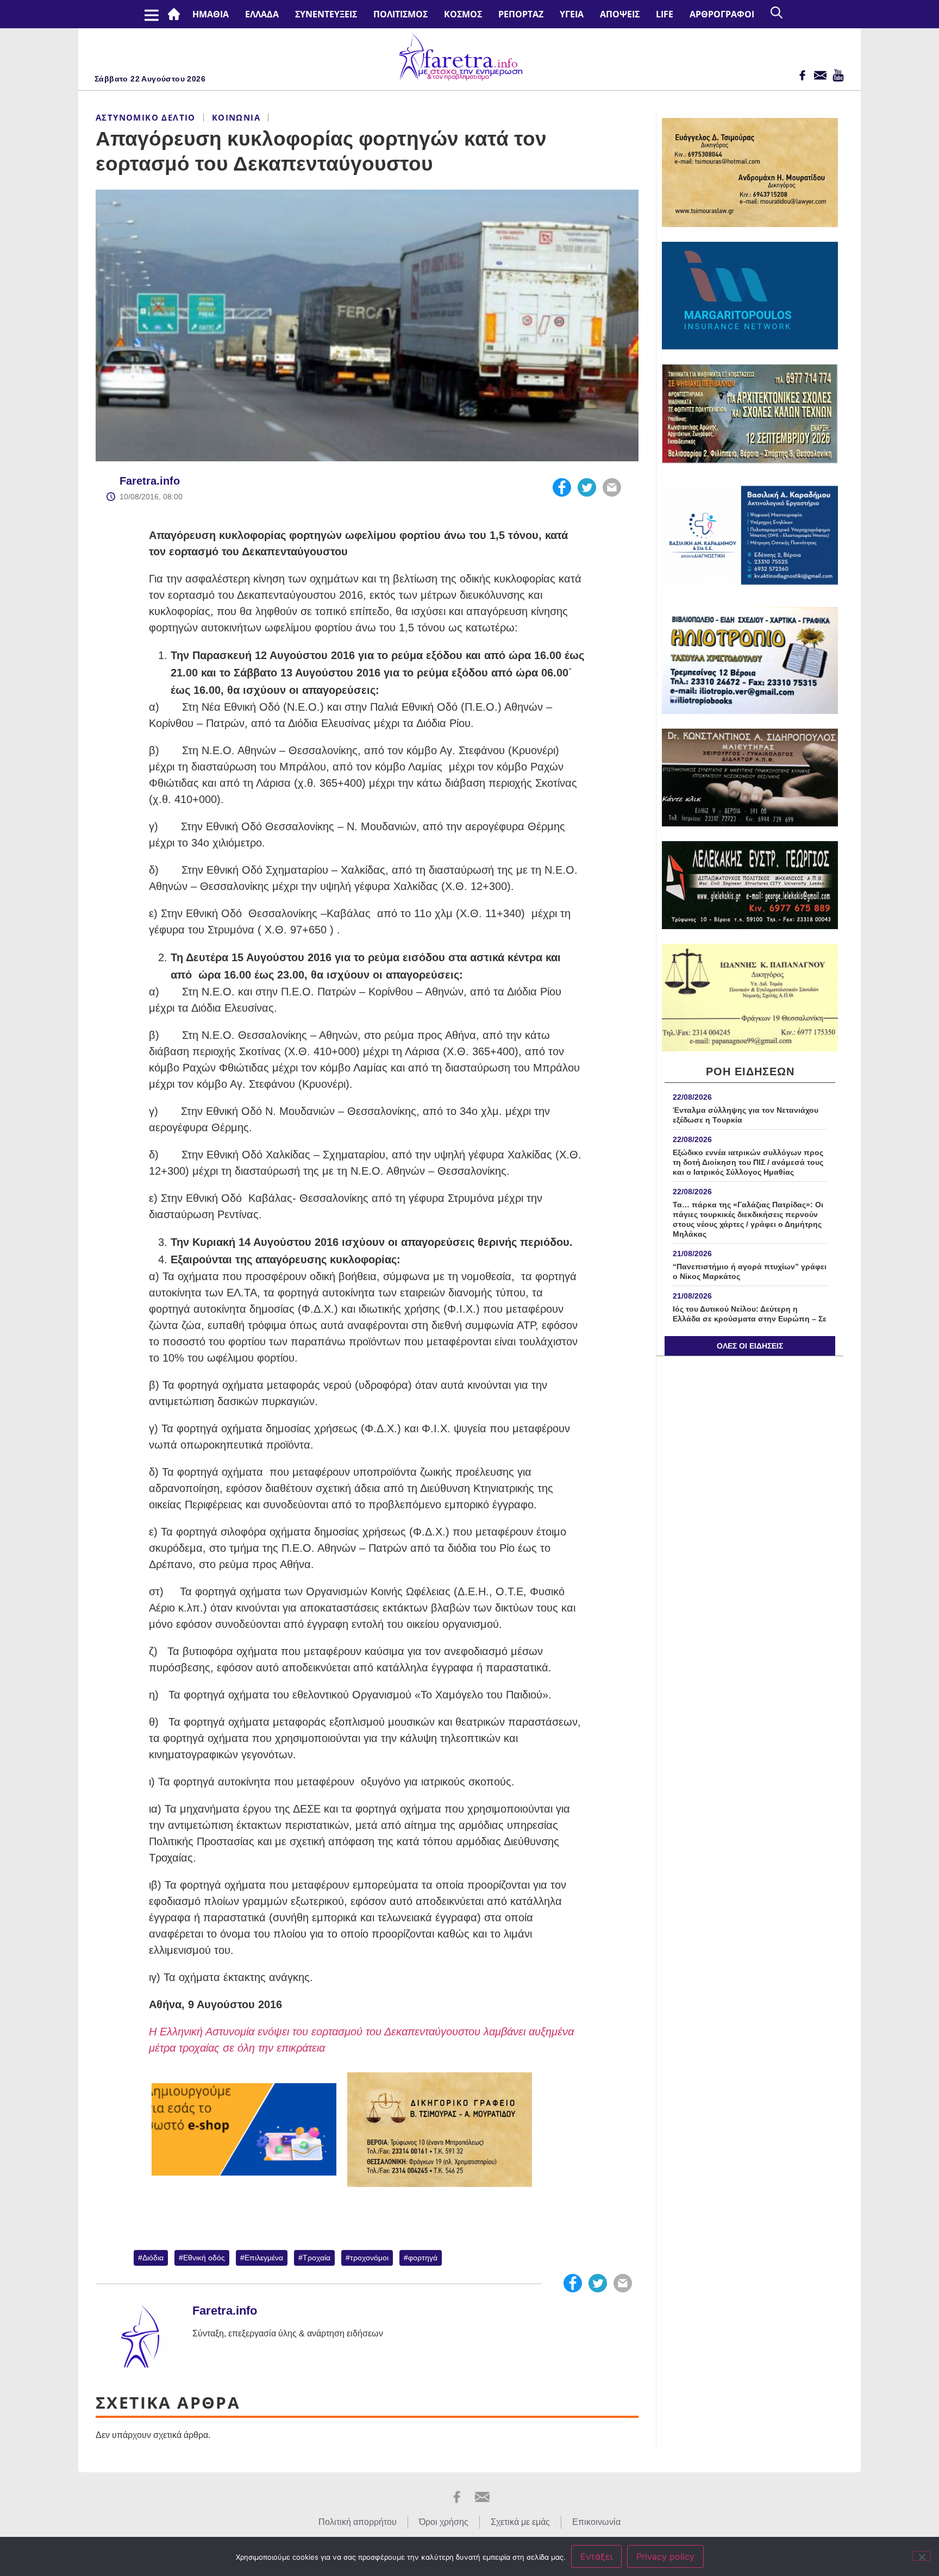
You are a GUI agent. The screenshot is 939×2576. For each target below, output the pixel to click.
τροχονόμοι (369, 2258)
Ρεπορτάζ (521, 14)
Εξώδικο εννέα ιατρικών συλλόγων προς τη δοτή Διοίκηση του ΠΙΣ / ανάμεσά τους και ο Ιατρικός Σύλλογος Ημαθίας (748, 1162)
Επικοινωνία (596, 2522)
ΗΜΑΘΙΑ (211, 14)
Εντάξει (596, 2556)
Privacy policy (665, 2556)
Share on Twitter (587, 487)
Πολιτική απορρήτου (358, 2522)
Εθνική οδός (204, 2258)
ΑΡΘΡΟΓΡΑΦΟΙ (722, 14)
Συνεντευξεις (326, 14)
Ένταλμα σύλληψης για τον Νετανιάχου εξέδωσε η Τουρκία (746, 1115)
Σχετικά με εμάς (520, 2522)
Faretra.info (150, 481)
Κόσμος (463, 14)
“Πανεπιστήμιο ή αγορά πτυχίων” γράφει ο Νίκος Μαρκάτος (750, 1271)
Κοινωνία (236, 117)
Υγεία (572, 14)
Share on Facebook (562, 487)
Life (665, 14)
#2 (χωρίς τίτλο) (176, 14)
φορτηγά (423, 2258)
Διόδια (153, 2258)
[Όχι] (922, 2556)
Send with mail (612, 487)
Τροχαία (317, 2258)
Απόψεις (620, 14)
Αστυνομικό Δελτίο (146, 117)
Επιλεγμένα (264, 2258)
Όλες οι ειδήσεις (750, 1346)
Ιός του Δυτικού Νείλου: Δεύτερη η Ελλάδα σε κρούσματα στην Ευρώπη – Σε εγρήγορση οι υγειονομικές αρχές (750, 1319)
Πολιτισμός (400, 14)
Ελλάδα (262, 14)
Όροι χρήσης (444, 2522)
